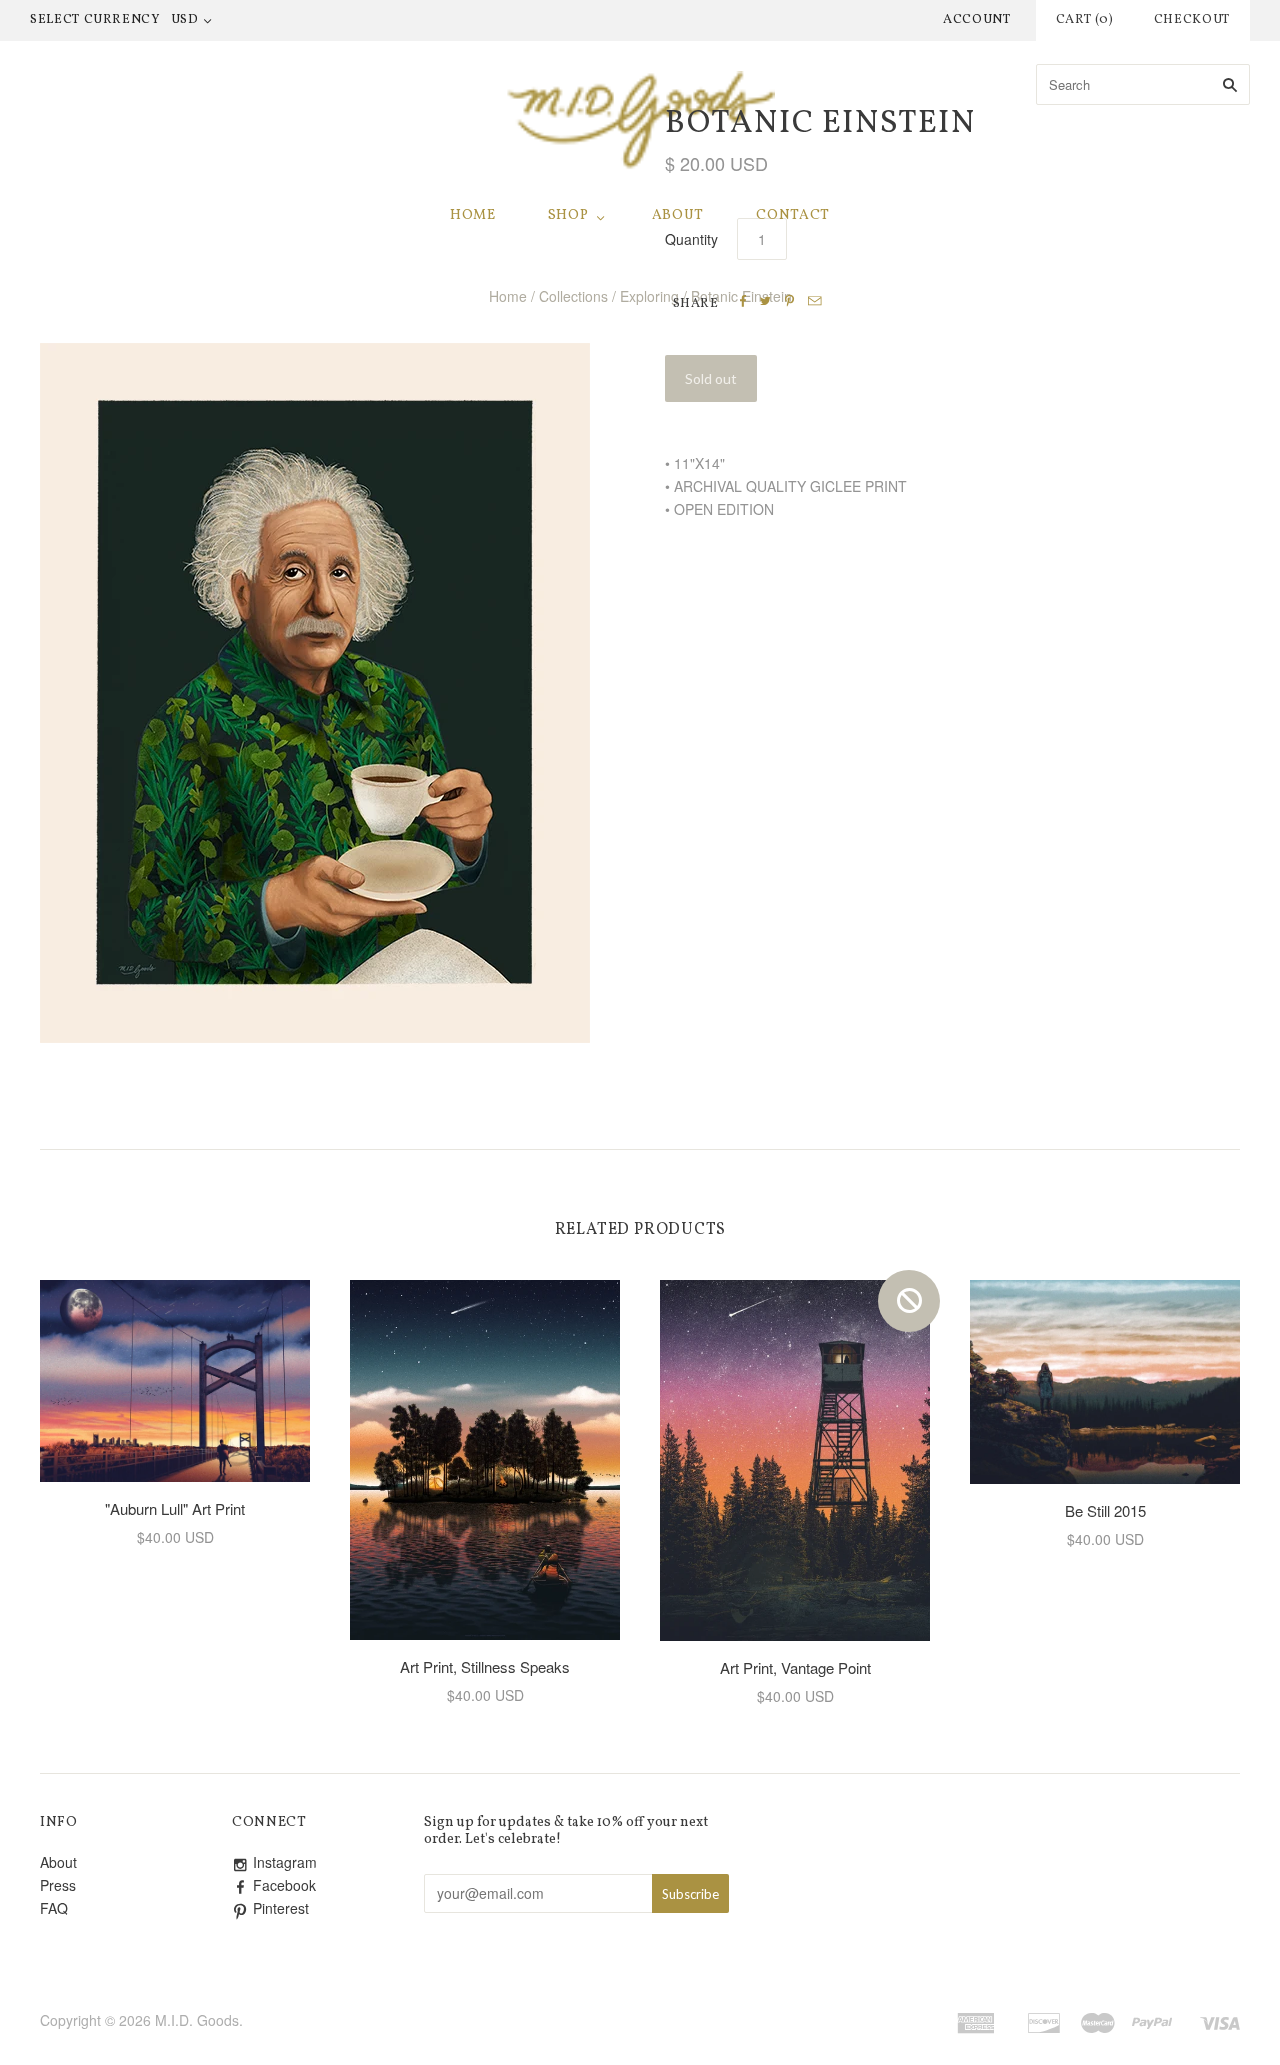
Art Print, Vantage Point (795, 1667)
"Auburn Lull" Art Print (175, 1508)
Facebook (284, 1885)
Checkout (1192, 20)
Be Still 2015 (1105, 1510)
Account (977, 20)
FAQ (54, 1908)
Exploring (649, 296)
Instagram (285, 1862)
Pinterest (281, 1908)
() (1085, 20)
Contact (793, 215)
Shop (568, 215)
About (678, 215)
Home (473, 215)
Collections (573, 296)
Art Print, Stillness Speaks (485, 1666)
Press (58, 1885)
